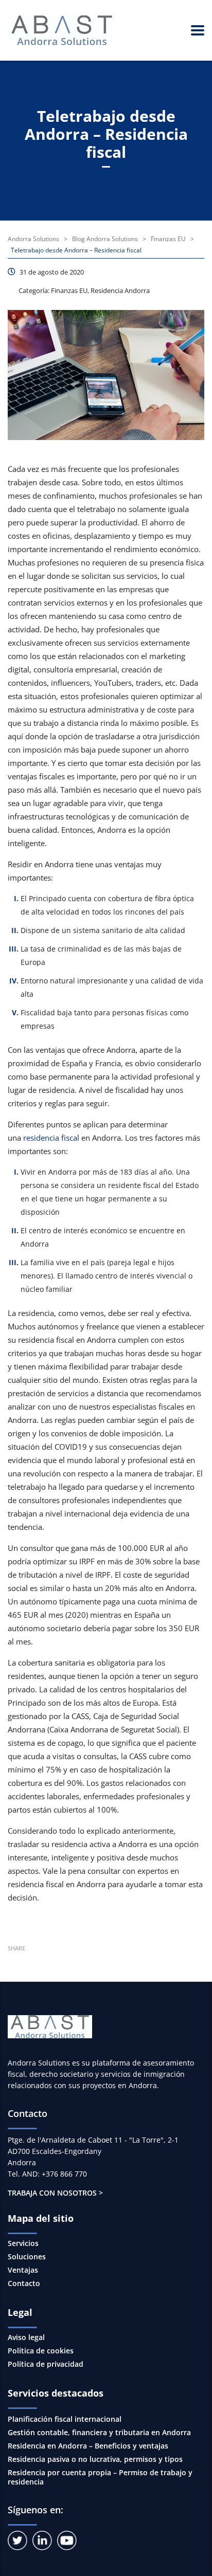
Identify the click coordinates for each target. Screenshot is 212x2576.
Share (16, 1948)
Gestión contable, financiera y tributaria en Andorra (99, 2432)
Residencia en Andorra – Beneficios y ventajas (88, 2446)
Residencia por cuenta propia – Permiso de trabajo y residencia (100, 2477)
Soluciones (27, 2257)
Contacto (24, 2283)
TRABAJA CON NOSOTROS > (55, 2193)
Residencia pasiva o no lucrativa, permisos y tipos (95, 2459)
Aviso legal (26, 2337)
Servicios (23, 2243)
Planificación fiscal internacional (65, 2419)
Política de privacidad (46, 2364)
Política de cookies (41, 2351)
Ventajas (23, 2270)
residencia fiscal (51, 1138)
